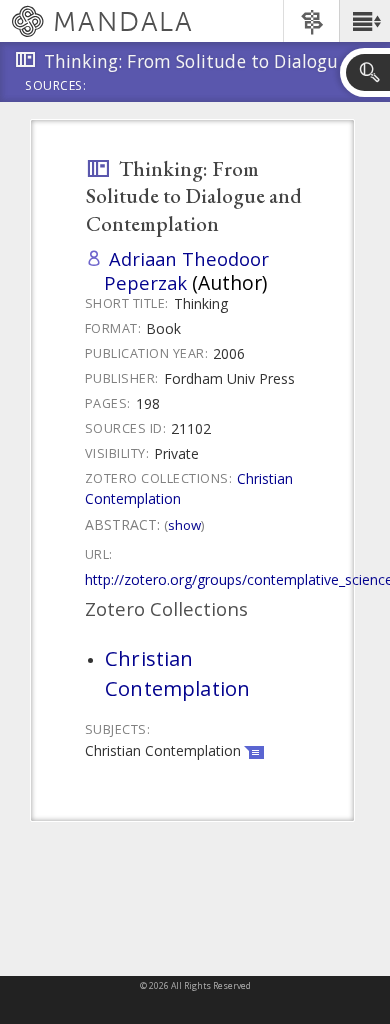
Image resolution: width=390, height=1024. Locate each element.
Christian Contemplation (177, 673)
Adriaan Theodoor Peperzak (186, 270)
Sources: (56, 87)
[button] (364, 21)
